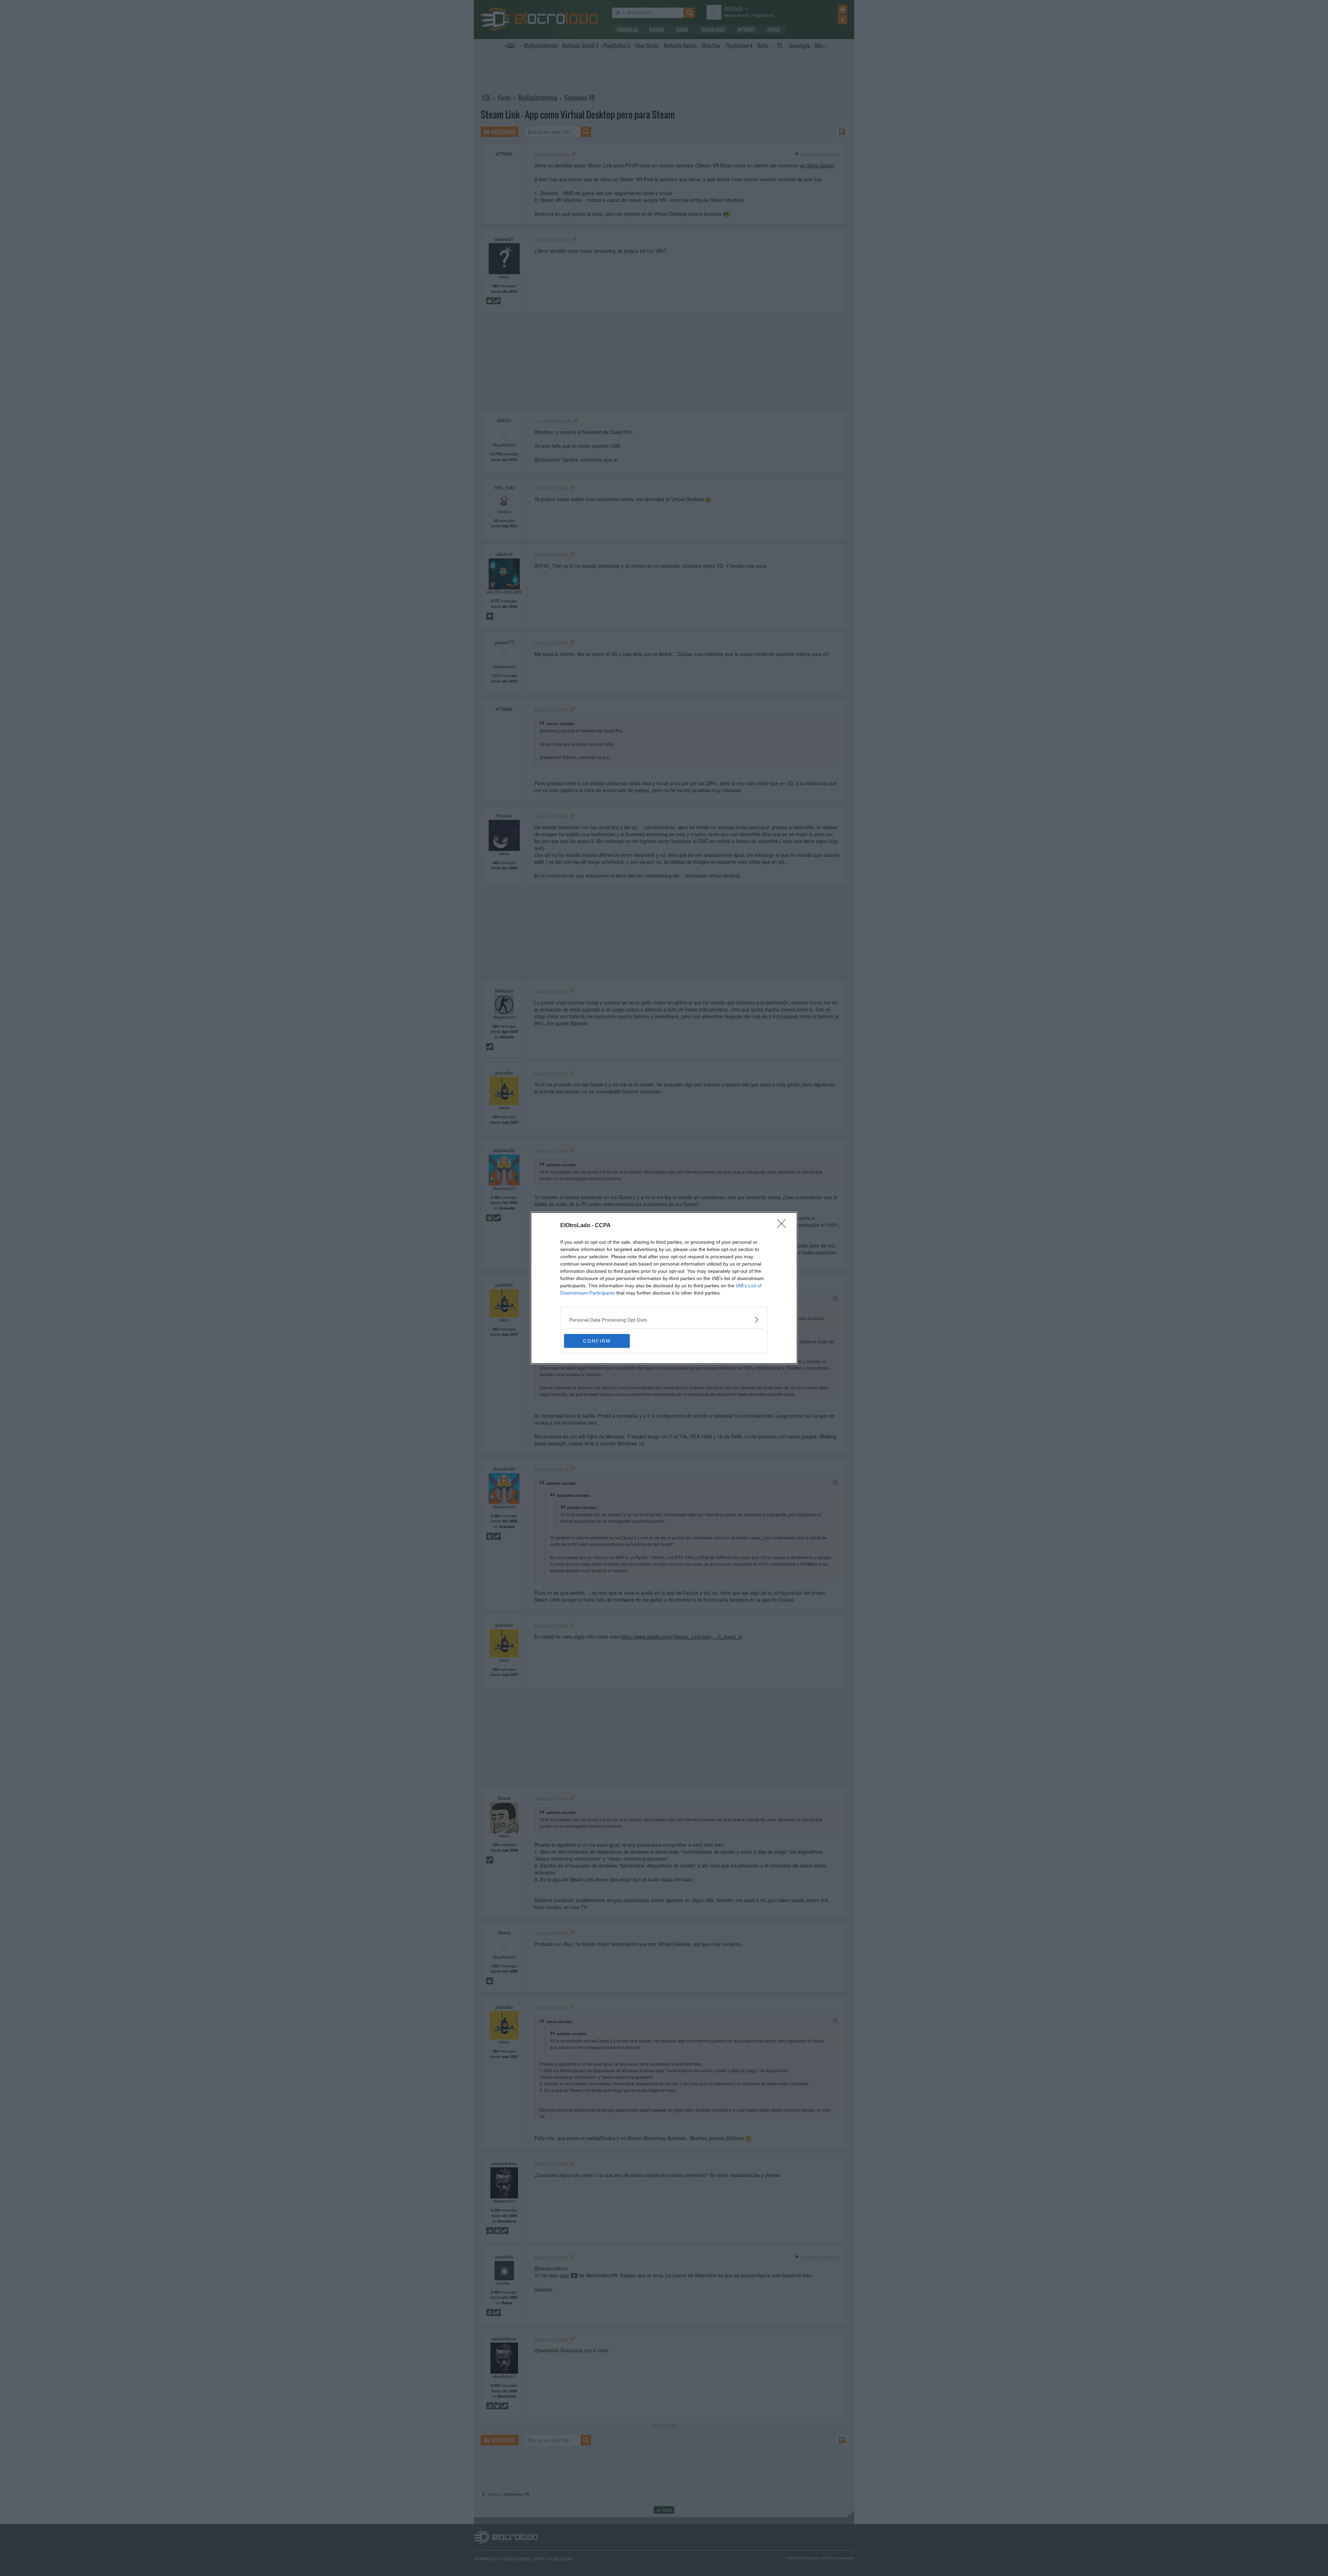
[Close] (784, 1226)
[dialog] (664, 1288)
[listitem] (664, 1320)
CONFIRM (597, 1341)
